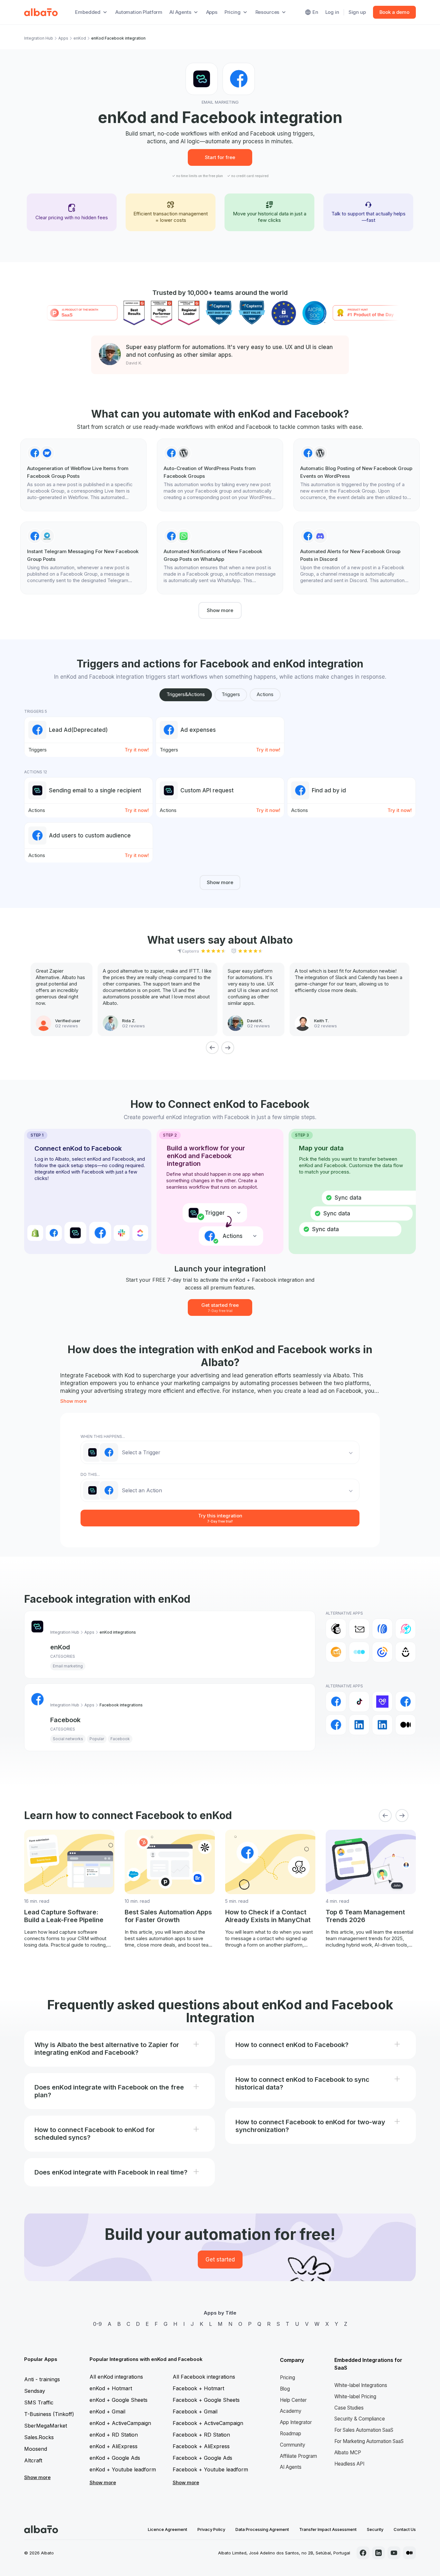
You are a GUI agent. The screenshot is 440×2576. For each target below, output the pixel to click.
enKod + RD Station (114, 2435)
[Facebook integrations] (336, 1702)
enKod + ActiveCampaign (120, 2423)
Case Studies (349, 2408)
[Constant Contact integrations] (382, 1652)
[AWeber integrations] (382, 1629)
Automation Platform (139, 12)
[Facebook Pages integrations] (336, 1725)
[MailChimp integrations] (336, 1629)
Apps (212, 12)
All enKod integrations (116, 2377)
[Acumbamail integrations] (359, 1629)
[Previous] (212, 1048)
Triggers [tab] (231, 694)
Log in (332, 12)
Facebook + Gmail (195, 2411)
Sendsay (35, 2391)
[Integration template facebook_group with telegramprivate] (83, 558)
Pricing (287, 2378)
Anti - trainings (42, 2379)
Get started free (220, 1307)
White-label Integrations (361, 2385)
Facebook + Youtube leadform (210, 2469)
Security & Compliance (360, 2419)
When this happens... (103, 1436)
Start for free (220, 157)
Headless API (349, 2464)
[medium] (409, 2553)
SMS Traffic (39, 2402)
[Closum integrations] (359, 1652)
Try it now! (137, 750)
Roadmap (291, 2434)
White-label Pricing (355, 2397)
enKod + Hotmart (111, 2388)
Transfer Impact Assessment (328, 2529)
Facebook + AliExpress (201, 2446)
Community (293, 2445)
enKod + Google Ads (115, 2458)
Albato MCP (348, 2453)
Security (375, 2529)
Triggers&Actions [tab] (186, 694)
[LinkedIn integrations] (359, 1725)
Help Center (293, 2400)
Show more (220, 610)
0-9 (97, 2324)
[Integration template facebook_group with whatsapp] (220, 558)
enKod (80, 38)
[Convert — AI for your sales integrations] (382, 1702)
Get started (220, 2260)
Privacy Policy (211, 2529)
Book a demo (394, 12)
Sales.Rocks (39, 2437)
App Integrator (296, 2422)
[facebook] (363, 2553)
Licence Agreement (167, 2529)
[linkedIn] (378, 2553)
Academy (291, 2411)
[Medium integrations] (406, 1725)
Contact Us (405, 2529)
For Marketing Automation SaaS (369, 2441)
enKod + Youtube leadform (123, 2469)
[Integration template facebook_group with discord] (357, 558)
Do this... (90, 1474)
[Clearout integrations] (336, 1652)
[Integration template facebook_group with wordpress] (220, 475)
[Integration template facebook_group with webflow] (83, 475)
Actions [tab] (265, 694)
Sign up (357, 12)
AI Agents (291, 2467)
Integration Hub (39, 38)
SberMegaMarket (46, 2426)
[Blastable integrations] (406, 1629)
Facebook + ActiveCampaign (208, 2423)
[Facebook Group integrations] (406, 1702)
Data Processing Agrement (262, 2529)
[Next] (228, 1048)
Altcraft (33, 2460)
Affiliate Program (298, 2456)
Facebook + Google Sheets (206, 2400)
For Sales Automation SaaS (364, 2430)
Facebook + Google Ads (202, 2458)
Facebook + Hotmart (198, 2388)
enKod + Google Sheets (119, 2400)
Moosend (36, 2449)
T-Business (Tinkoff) (49, 2414)
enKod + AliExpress (114, 2446)
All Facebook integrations (204, 2377)
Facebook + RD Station (201, 2435)
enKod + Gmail (107, 2411)
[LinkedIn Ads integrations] (382, 1725)
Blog (285, 2389)
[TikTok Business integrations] (359, 1702)
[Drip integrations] (406, 1652)
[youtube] (394, 2553)
